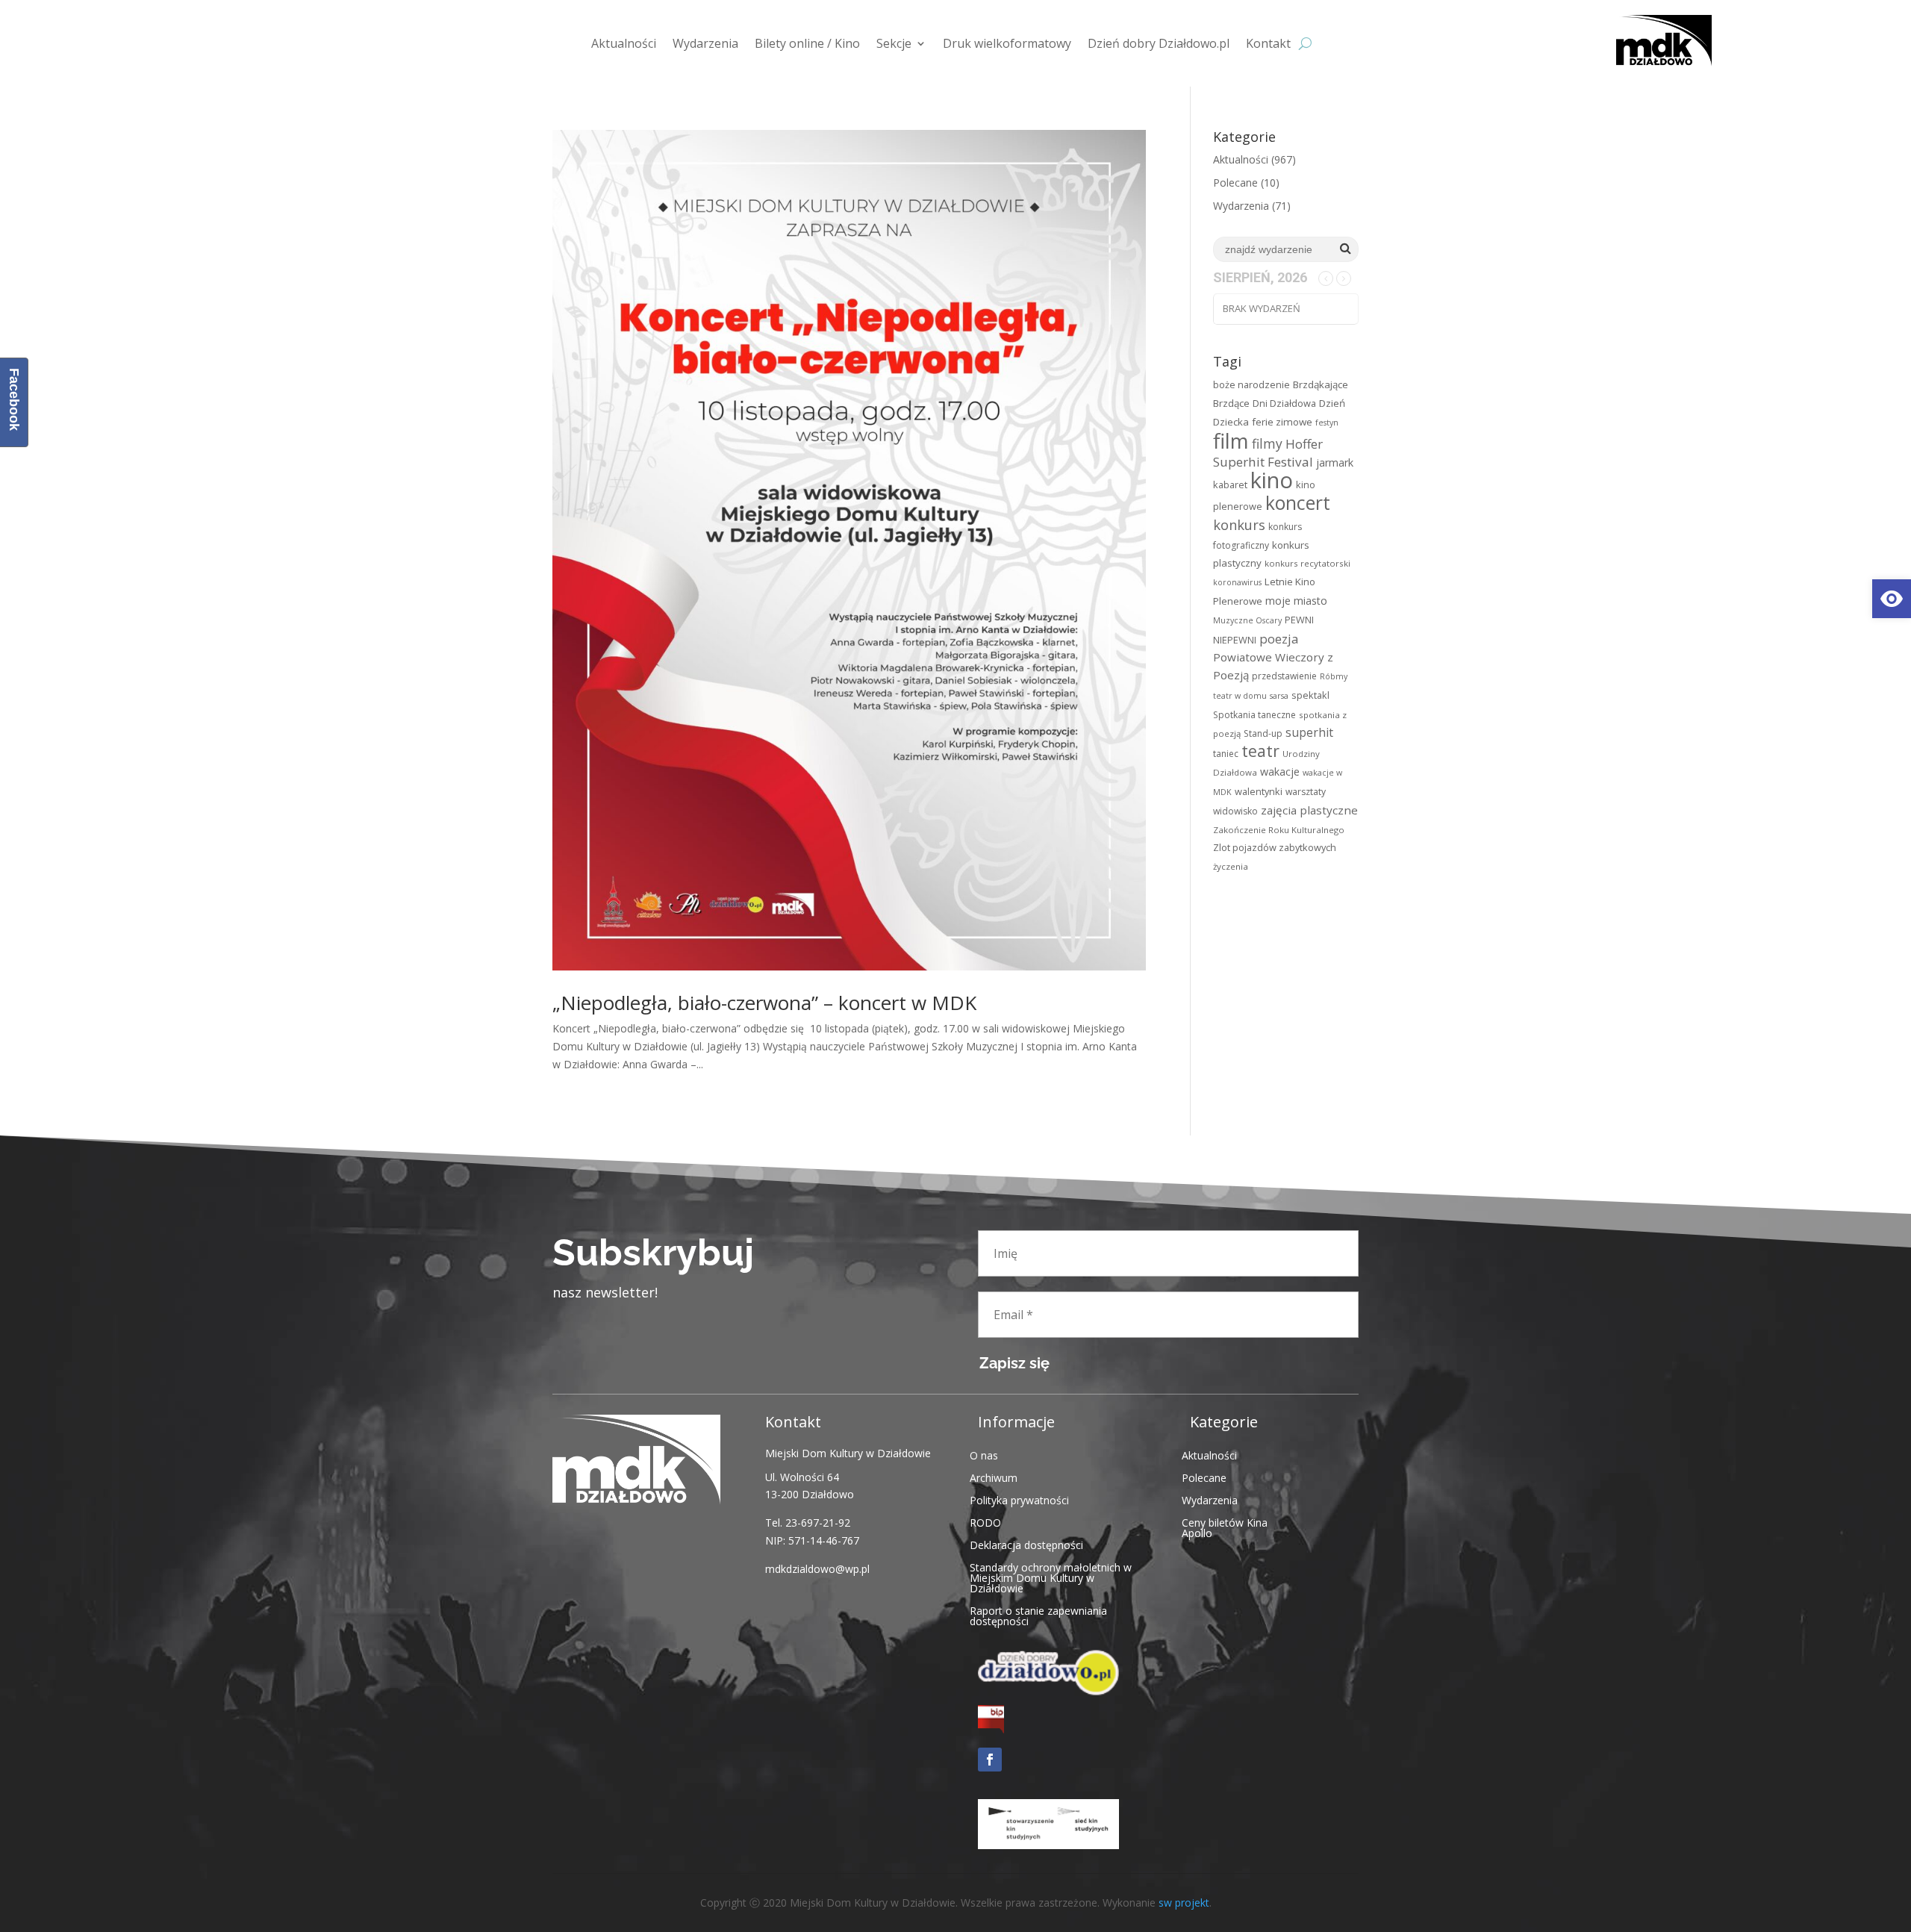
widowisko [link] (1235, 811)
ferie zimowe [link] (1282, 422)
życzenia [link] (1231, 866)
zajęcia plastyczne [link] (1309, 810)
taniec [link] (1226, 754)
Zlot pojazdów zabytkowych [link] (1275, 847)
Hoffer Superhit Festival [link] (1268, 453)
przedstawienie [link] (1284, 676)
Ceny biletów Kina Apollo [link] (1225, 1527)
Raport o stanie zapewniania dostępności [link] (1038, 1615)
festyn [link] (1327, 423)
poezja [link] (1279, 639)
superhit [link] (1309, 732)
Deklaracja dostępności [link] (1026, 1544)
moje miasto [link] (1296, 601)
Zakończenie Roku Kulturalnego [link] (1279, 830)
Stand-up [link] (1263, 733)
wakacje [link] (1280, 772)
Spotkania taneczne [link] (1254, 715)
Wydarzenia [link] (705, 43)
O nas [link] (984, 1455)
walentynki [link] (1259, 791)
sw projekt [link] (1184, 1903)
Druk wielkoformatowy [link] (1007, 43)
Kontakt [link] (1268, 43)
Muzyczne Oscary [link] (1247, 620)
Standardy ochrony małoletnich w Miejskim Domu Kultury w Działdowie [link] (1051, 1577)
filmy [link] (1267, 443)
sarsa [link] (1279, 696)
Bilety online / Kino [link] (807, 43)
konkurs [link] (1239, 524)
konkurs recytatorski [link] (1307, 563)
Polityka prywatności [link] (1019, 1499)
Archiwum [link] (994, 1477)
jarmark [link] (1335, 462)
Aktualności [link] (624, 43)
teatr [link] (1260, 751)
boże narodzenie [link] (1251, 384)
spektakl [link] (1310, 695)
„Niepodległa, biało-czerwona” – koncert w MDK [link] (764, 1003)
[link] (1892, 599)
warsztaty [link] (1306, 792)
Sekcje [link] (894, 43)
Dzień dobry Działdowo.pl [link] (1159, 43)
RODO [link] (985, 1522)
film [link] (1231, 440)
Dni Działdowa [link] (1284, 403)
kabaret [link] (1230, 484)
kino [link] (1272, 480)
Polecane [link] (1235, 183)
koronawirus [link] (1237, 582)
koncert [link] (1298, 503)
